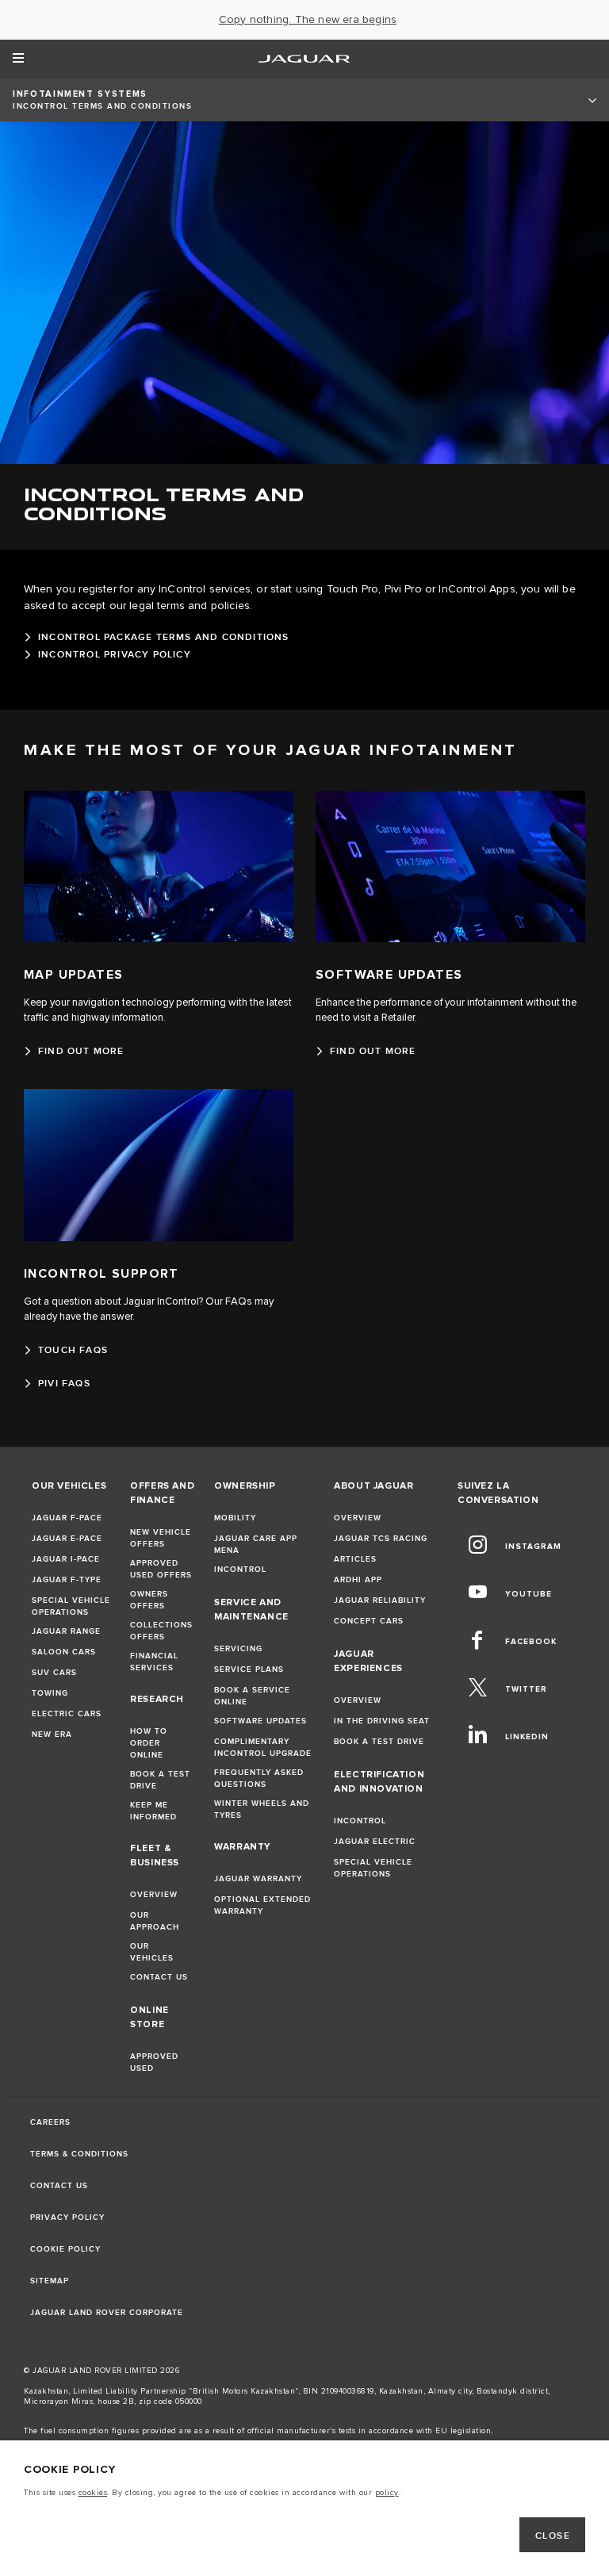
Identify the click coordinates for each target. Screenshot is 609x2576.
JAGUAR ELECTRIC (375, 1842)
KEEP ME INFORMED (153, 1811)
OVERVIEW (154, 1895)
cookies (93, 2493)
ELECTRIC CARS (67, 1714)
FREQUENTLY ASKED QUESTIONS (259, 1779)
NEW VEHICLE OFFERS (161, 1538)
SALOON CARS (64, 1652)
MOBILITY (235, 1518)
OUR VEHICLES (152, 1952)
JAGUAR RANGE (66, 1631)
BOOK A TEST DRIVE (160, 1780)
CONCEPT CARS (369, 1621)
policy (387, 2493)
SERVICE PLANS (249, 1669)
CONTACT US (159, 1977)
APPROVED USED (154, 2062)
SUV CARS (54, 1673)
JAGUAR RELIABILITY (380, 1600)
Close (553, 2536)
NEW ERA (52, 1735)
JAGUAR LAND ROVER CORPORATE (107, 2313)
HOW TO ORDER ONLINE (149, 1743)
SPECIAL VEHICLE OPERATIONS (71, 1606)
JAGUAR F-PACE (67, 1518)
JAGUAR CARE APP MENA (256, 1545)
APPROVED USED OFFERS (161, 1569)
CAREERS (50, 2122)
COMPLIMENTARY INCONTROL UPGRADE (263, 1748)
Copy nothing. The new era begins (308, 20)
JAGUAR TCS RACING (381, 1539)
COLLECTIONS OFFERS (161, 1631)
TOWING (50, 1693)
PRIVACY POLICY (67, 2218)
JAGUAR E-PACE (67, 1539)
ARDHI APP (358, 1580)
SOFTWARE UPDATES (260, 1721)
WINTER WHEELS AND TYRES (262, 1809)
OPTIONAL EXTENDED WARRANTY (262, 1905)
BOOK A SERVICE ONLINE (252, 1696)
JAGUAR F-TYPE (67, 1580)
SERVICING (238, 1649)
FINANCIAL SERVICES (154, 1662)
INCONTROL (240, 1570)
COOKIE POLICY (65, 2249)
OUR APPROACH (155, 1921)
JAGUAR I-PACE (66, 1559)
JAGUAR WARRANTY (258, 1879)
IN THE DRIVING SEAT (382, 1721)
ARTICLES (355, 1559)
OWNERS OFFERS (149, 1600)
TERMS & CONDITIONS (79, 2154)
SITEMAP (50, 2281)
